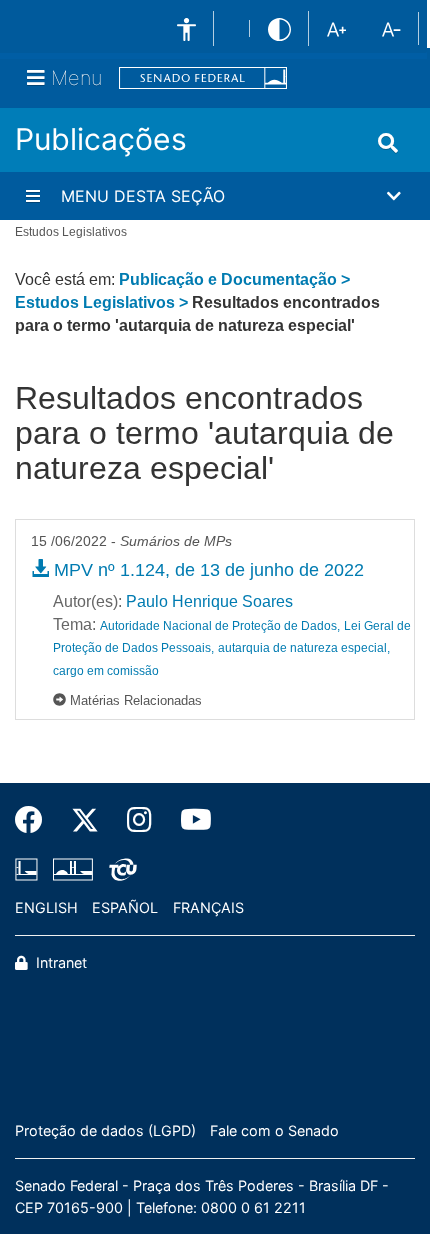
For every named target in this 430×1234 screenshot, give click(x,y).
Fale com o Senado (274, 1130)
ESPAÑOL (125, 907)
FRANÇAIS (208, 907)
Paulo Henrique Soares (209, 601)
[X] (85, 820)
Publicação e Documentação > (234, 279)
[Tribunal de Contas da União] (119, 869)
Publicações (101, 139)
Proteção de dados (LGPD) (105, 1130)
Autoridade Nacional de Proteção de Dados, (220, 626)
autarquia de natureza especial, (304, 648)
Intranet (59, 962)
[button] (215, 196)
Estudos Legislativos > (103, 302)
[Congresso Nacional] (73, 869)
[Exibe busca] (388, 143)
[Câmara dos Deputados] (30, 869)
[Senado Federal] (203, 78)
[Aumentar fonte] (336, 28)
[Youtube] (189, 820)
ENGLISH (46, 907)
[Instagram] (139, 820)
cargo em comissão (106, 671)
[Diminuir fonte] (391, 28)
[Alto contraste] (279, 28)
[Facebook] (36, 820)
